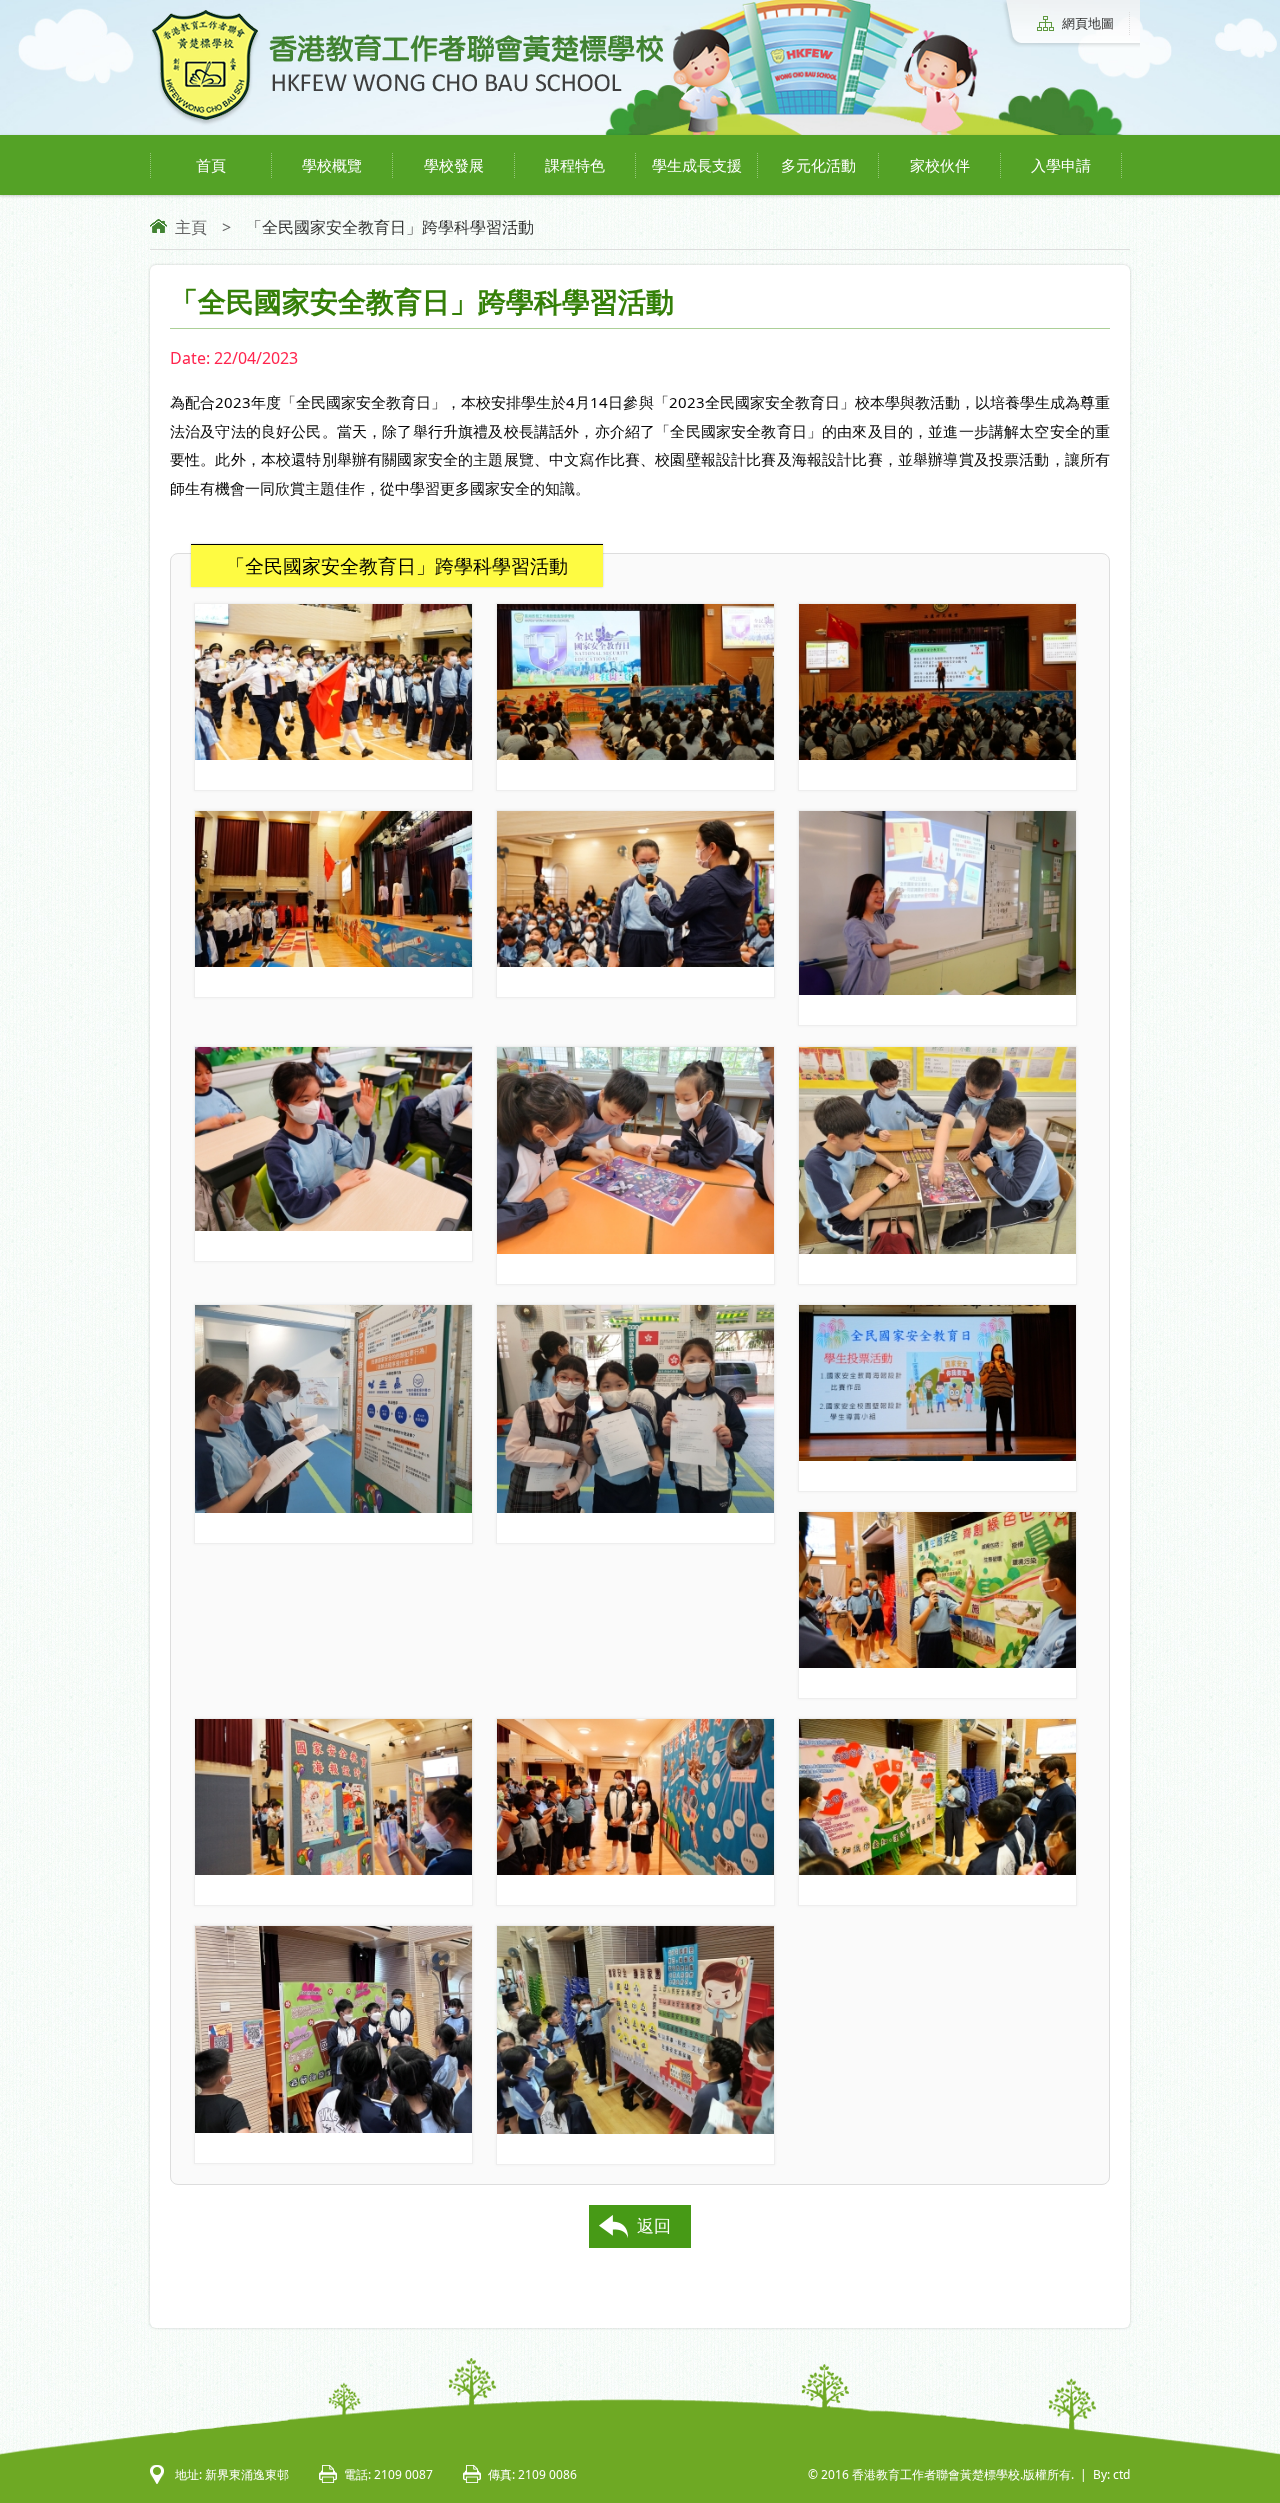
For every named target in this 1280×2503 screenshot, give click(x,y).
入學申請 (1061, 165)
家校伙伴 (940, 165)
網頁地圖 (1088, 23)
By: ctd (1111, 2474)
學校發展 (454, 165)
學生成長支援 (697, 165)
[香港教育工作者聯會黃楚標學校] (407, 122)
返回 (654, 2225)
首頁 (211, 165)
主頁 (191, 227)
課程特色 (575, 165)
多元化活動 (818, 165)
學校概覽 (332, 165)
